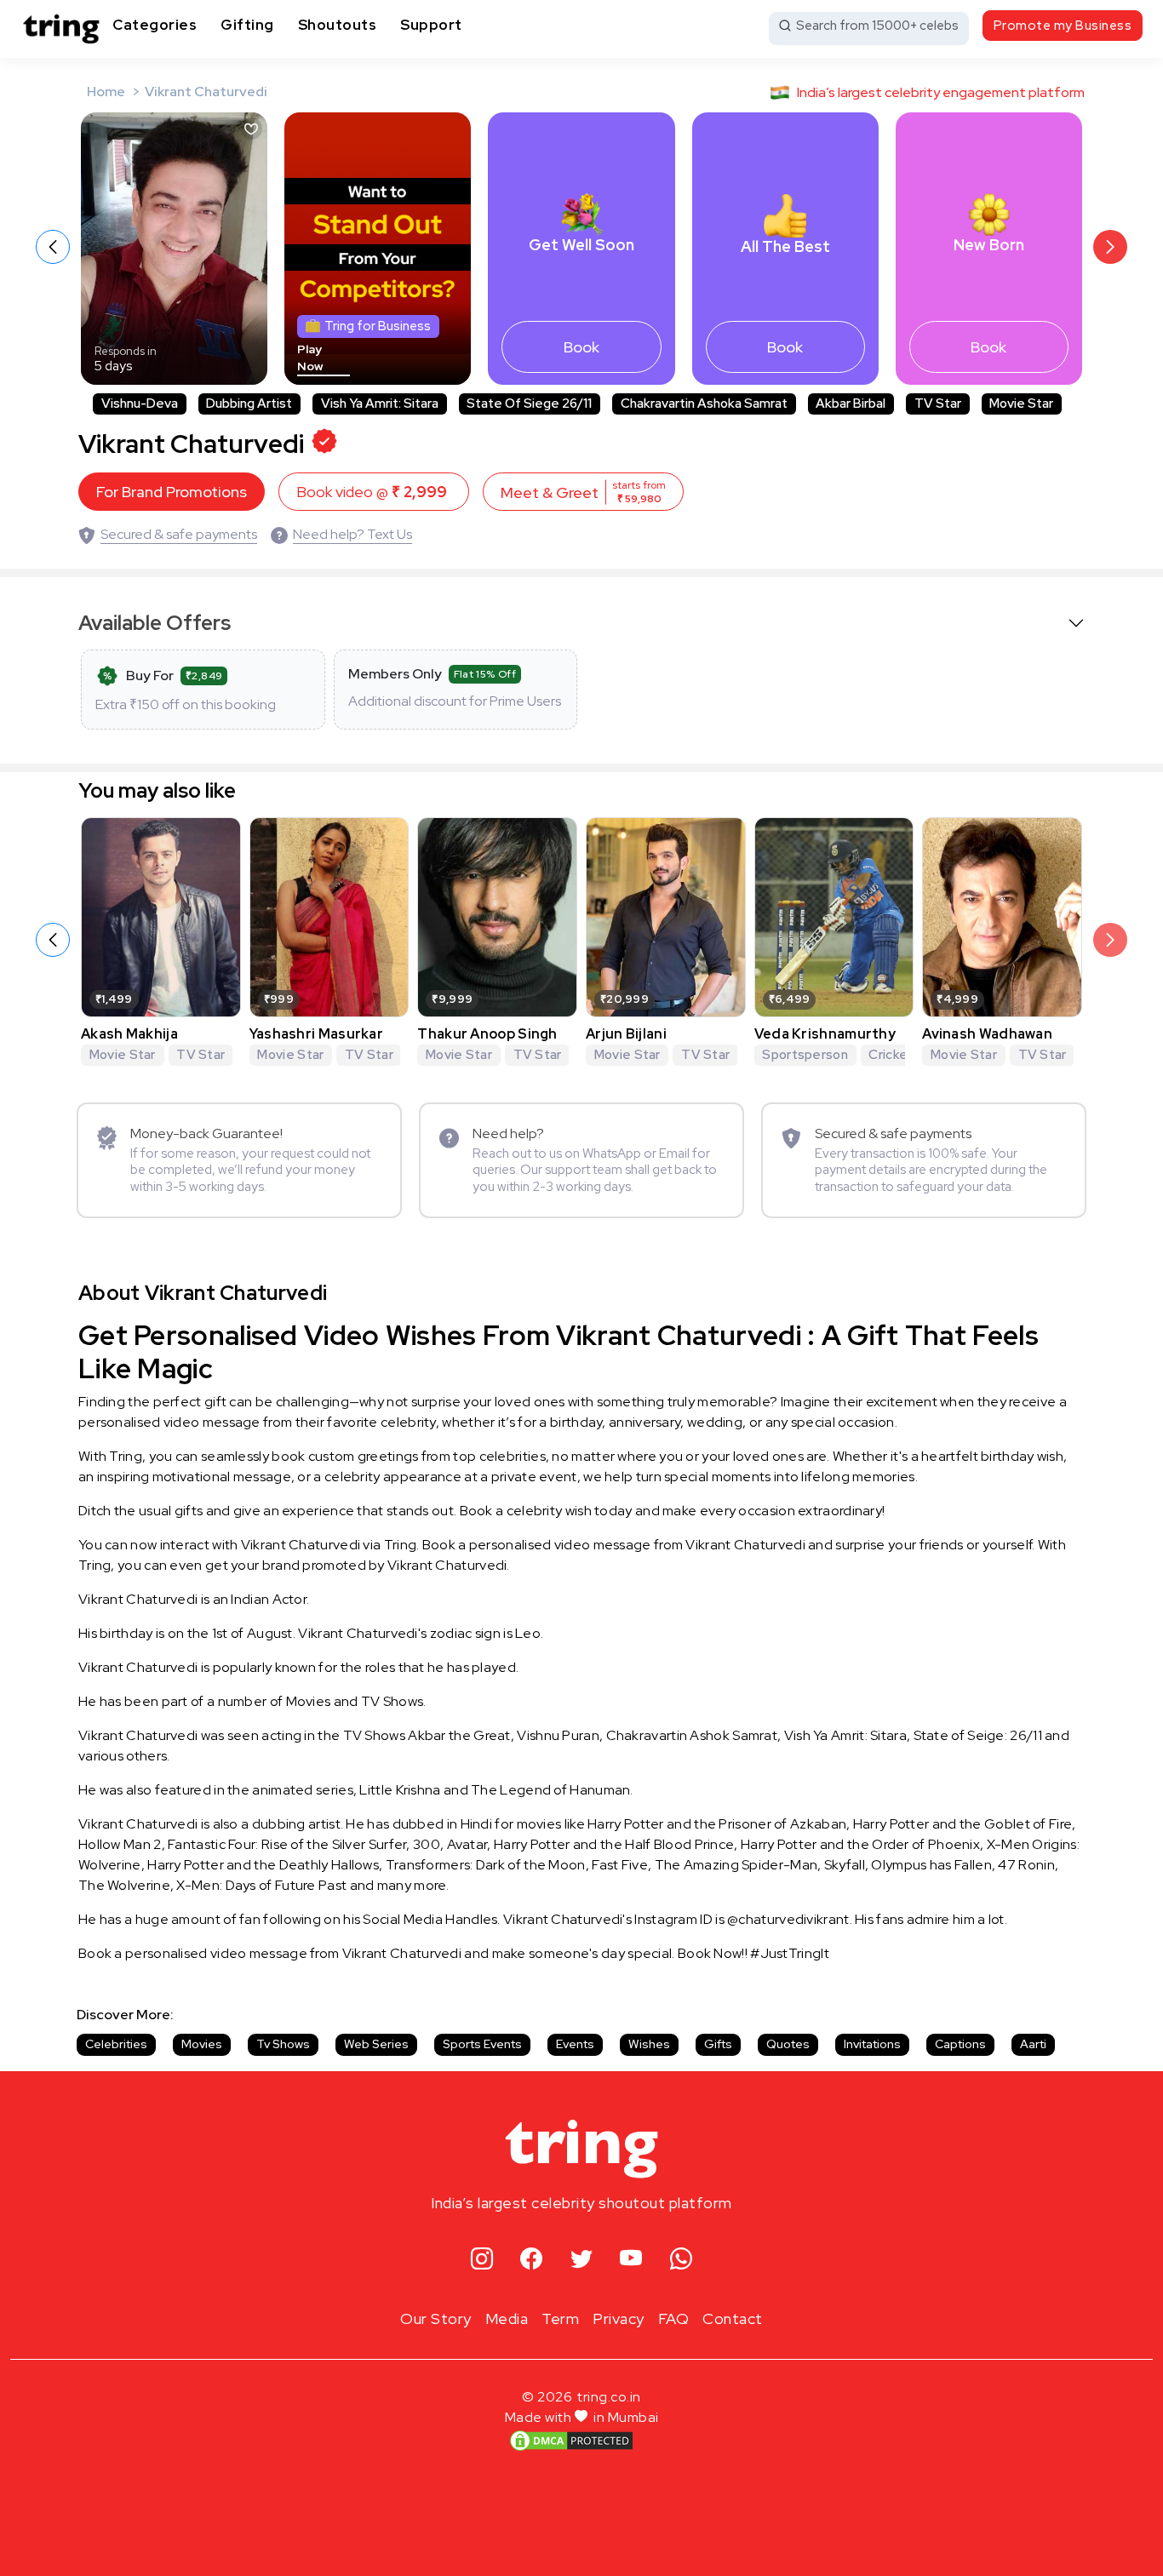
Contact (733, 2318)
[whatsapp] (682, 2260)
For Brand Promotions (172, 492)
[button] (1110, 247)
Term (560, 2318)
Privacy (619, 2318)
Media (507, 2318)
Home (106, 92)
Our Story (436, 2318)
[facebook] (532, 2260)
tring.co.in (609, 2397)
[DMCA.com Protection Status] (571, 2441)
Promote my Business (1063, 26)
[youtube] (631, 2260)
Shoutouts (338, 25)
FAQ (674, 2318)
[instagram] (482, 2260)
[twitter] (582, 2260)
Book (581, 347)
